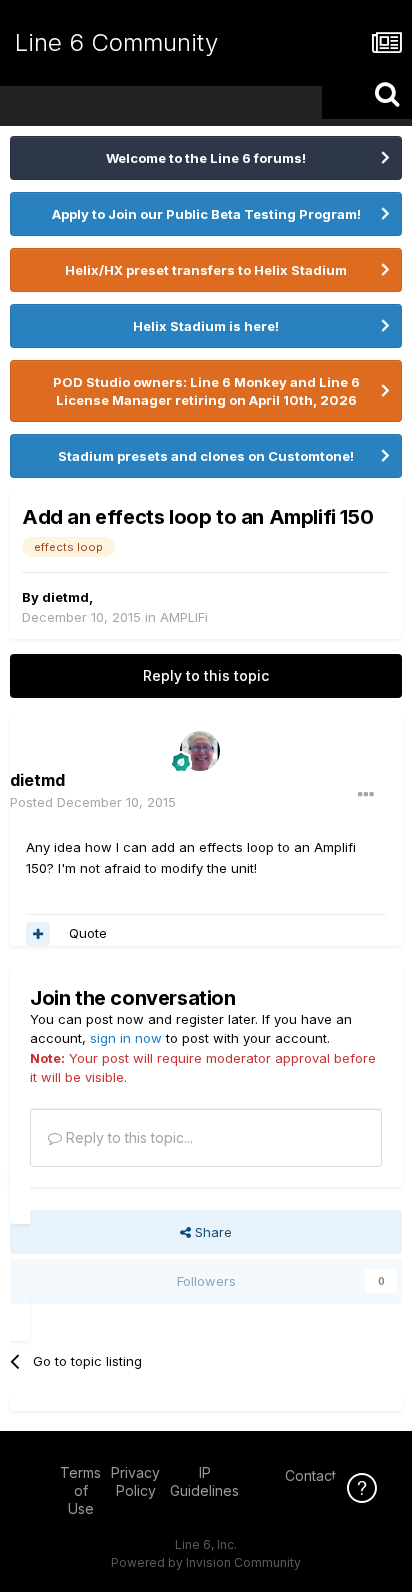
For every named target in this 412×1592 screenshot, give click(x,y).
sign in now (126, 1038)
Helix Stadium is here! (206, 326)
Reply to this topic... (127, 1137)
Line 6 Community (116, 42)
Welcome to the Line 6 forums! (206, 158)
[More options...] (366, 795)
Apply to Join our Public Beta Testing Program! (206, 214)
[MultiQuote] (38, 934)
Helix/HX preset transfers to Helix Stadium (206, 270)
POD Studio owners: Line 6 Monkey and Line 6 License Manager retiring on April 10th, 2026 (206, 391)
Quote (88, 933)
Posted (93, 802)
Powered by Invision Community (206, 1562)
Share (211, 1232)
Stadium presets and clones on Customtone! (206, 456)
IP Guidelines (204, 1481)
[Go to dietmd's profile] (200, 751)
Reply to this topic (206, 675)
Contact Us (321, 1475)
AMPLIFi (184, 617)
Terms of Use (80, 1490)
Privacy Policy (135, 1481)
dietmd (65, 597)
